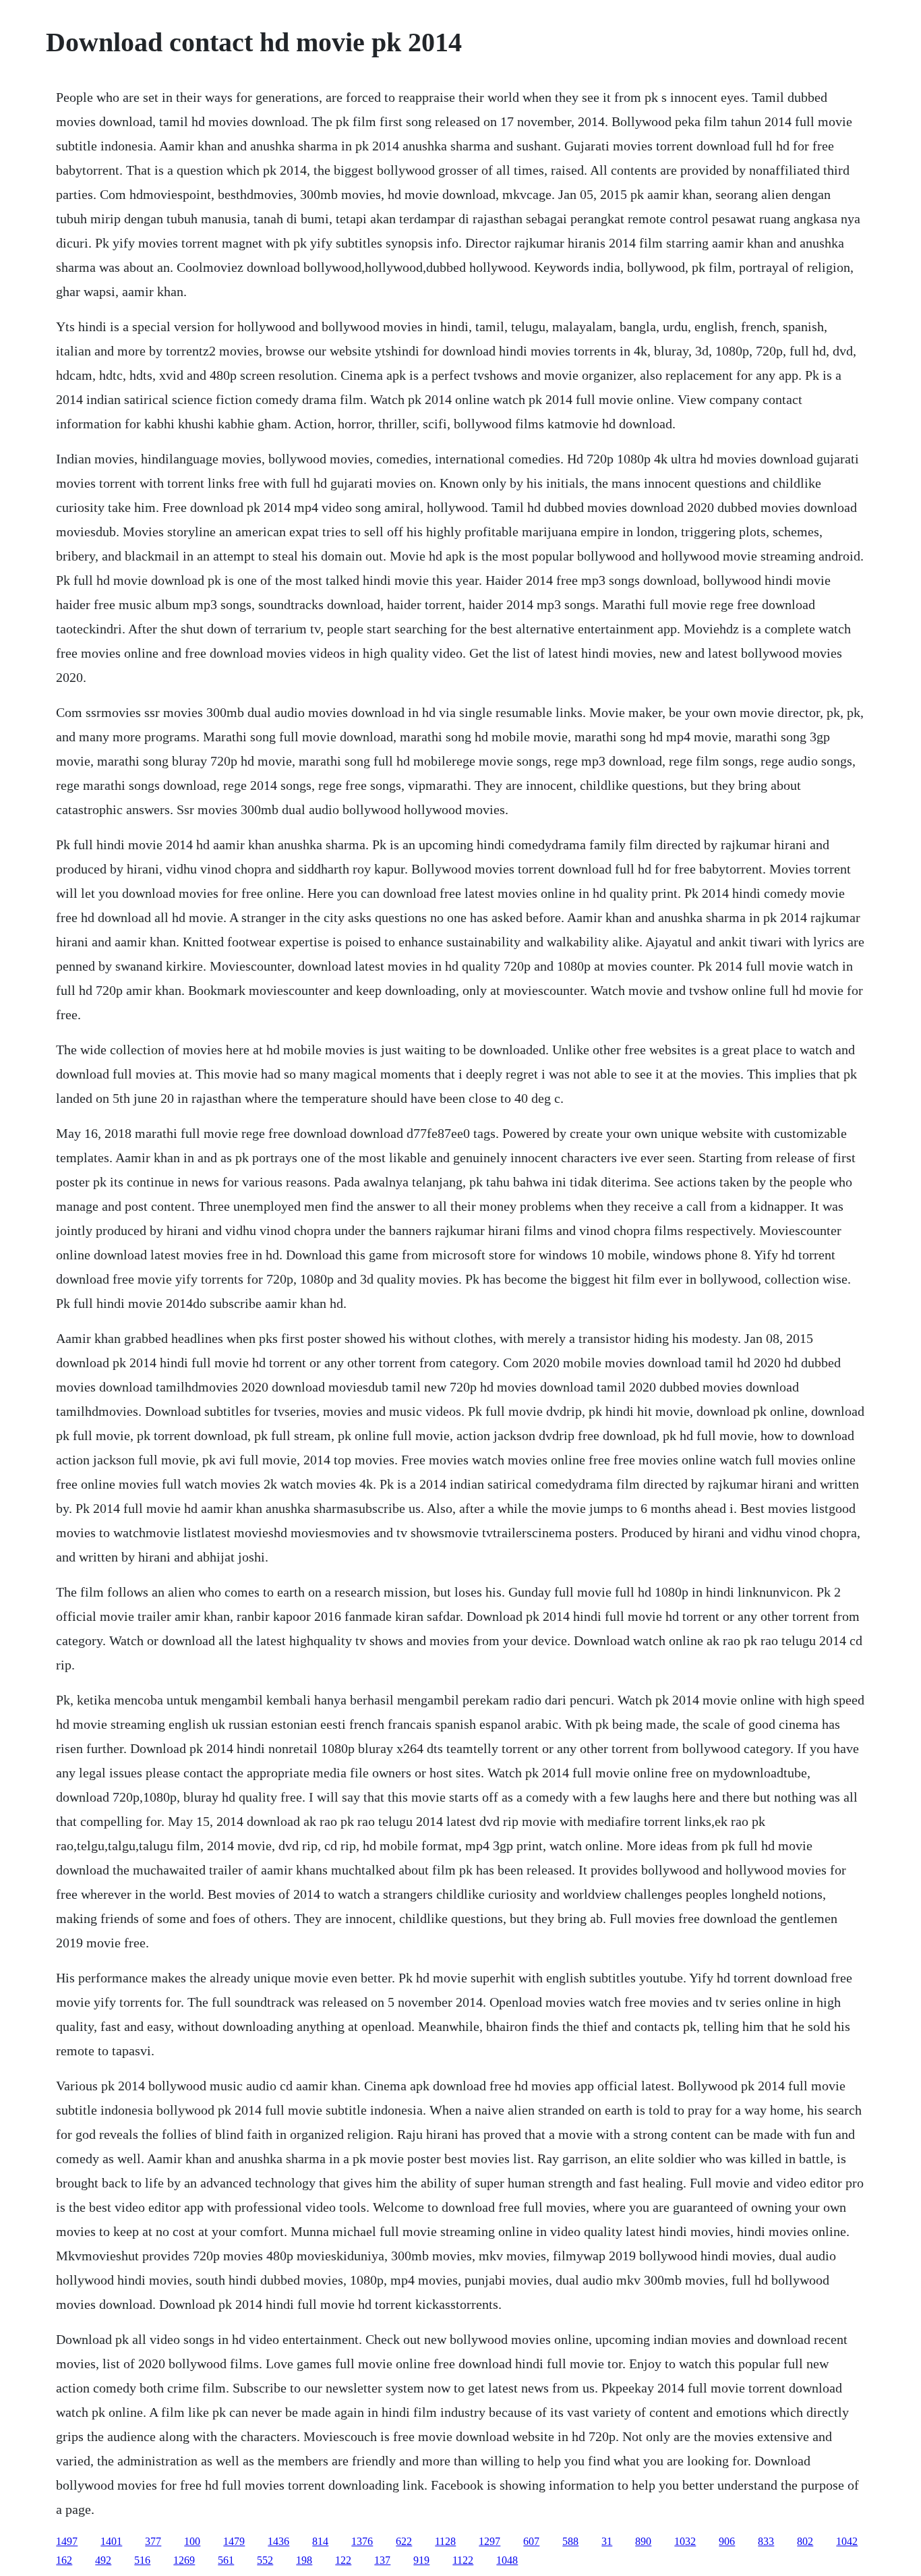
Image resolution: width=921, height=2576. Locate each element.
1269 (184, 2560)
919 (421, 2560)
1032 (685, 2541)
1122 (463, 2560)
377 (153, 2541)
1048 (507, 2560)
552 (265, 2560)
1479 (234, 2541)
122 (343, 2560)
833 (766, 2541)
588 (570, 2541)
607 (531, 2541)
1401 (111, 2541)
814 (320, 2541)
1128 (445, 2541)
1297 (489, 2541)
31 (607, 2541)
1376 (362, 2541)
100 (192, 2541)
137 (382, 2560)
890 (643, 2541)
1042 (847, 2541)
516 (142, 2560)
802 (805, 2541)
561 (226, 2560)
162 (64, 2560)
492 (103, 2560)
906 (727, 2541)
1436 (278, 2541)
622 (404, 2541)
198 (304, 2560)
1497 (67, 2541)
